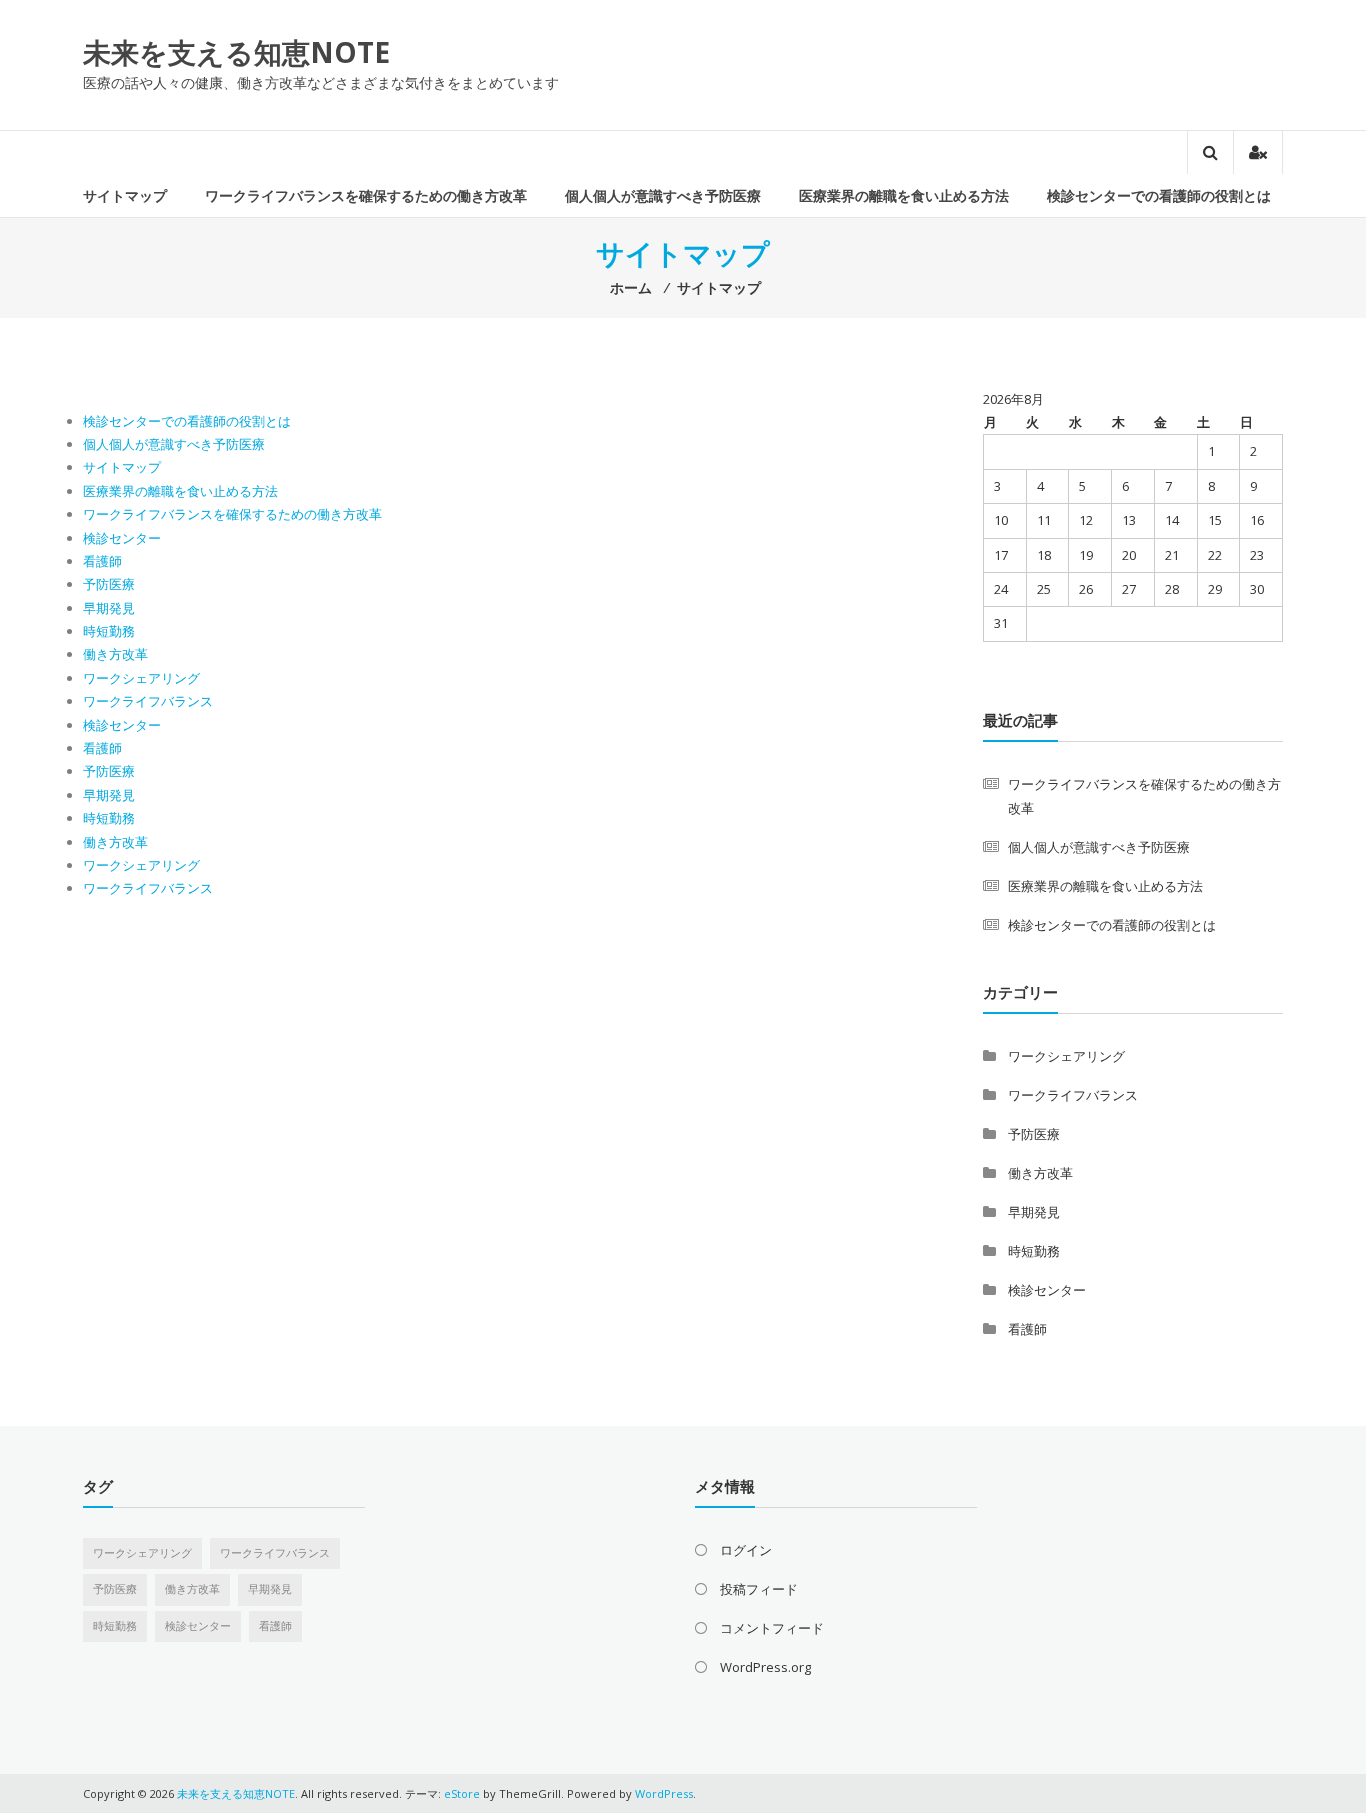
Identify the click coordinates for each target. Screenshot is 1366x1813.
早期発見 (109, 608)
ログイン (746, 1550)
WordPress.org (765, 1667)
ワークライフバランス (148, 701)
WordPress (664, 1793)
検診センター (122, 538)
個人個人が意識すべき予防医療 (663, 195)
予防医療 (109, 584)
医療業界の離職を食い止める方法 (904, 195)
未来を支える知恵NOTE (236, 52)
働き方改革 (115, 654)
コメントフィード (772, 1628)
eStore (462, 1793)
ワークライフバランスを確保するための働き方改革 (366, 195)
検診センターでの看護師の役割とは (1159, 195)
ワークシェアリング (141, 678)
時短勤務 (109, 631)
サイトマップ (125, 195)
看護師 (102, 561)
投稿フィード (759, 1589)
